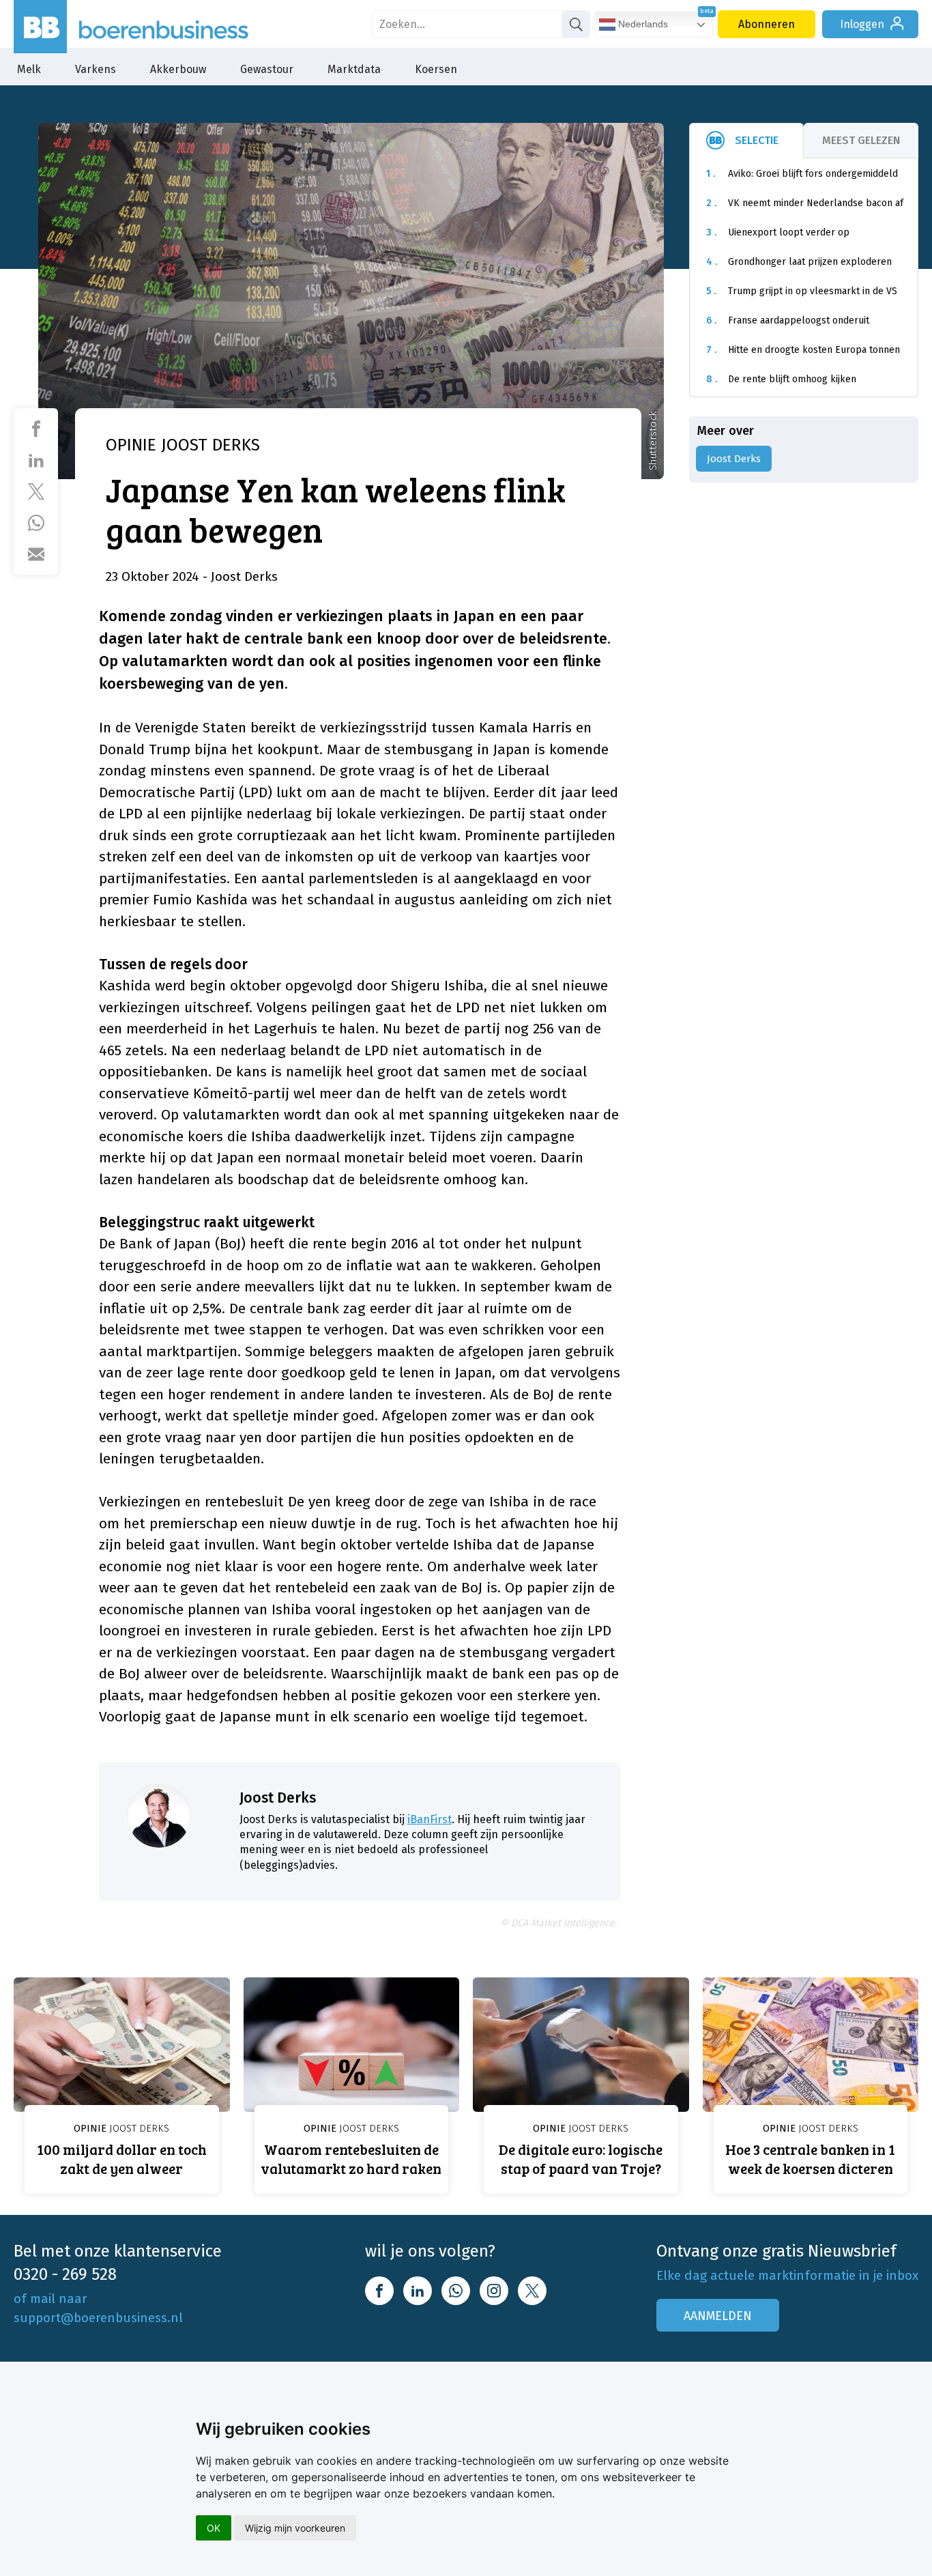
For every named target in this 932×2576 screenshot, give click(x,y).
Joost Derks (278, 1798)
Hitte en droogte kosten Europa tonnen (803, 350)
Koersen (436, 69)
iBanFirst (429, 1819)
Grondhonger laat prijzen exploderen (799, 262)
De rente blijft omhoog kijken (781, 379)
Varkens (96, 69)
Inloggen (862, 24)
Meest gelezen (861, 140)
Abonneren (767, 24)
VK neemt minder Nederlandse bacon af (805, 203)
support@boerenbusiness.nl (98, 2318)
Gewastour (267, 69)
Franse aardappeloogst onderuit (788, 320)
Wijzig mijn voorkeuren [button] (295, 2528)
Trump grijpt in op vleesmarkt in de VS (802, 291)
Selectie (757, 140)
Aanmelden (718, 2316)
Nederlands (642, 24)
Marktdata (354, 69)
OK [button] (214, 2528)
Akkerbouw (178, 69)
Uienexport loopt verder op (778, 232)
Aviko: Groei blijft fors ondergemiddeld (802, 174)
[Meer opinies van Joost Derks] (159, 1816)
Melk (29, 69)
